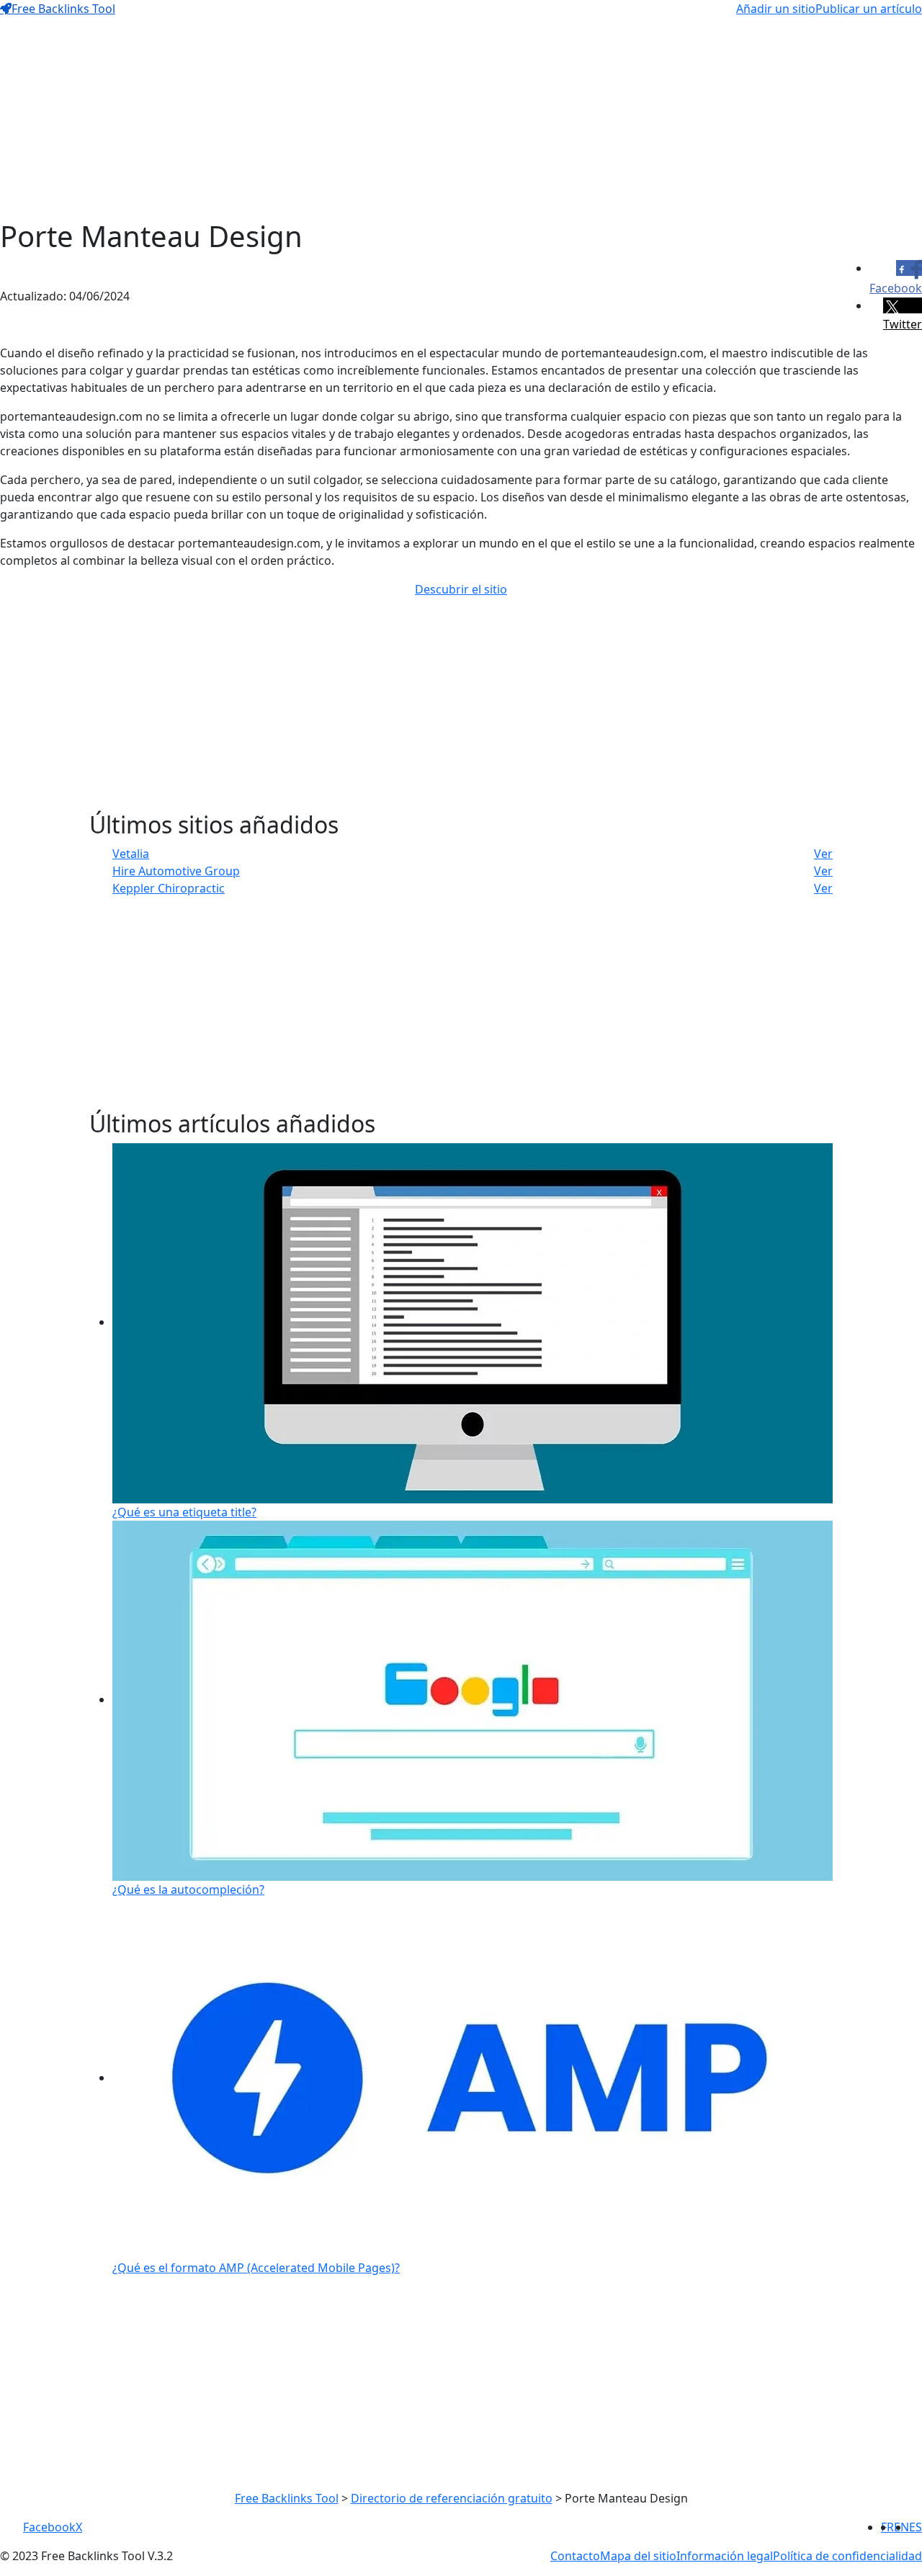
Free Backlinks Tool (63, 9)
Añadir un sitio (776, 9)
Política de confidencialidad (847, 2556)
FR (887, 2527)
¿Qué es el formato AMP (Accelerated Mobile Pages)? (256, 2268)
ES (916, 2527)
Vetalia (131, 854)
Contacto (575, 2556)
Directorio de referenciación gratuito (452, 2498)
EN (901, 2527)
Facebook (49, 2527)
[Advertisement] (432, 118)
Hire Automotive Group (176, 871)
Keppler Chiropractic (169, 888)
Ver (823, 854)
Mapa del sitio (638, 2556)
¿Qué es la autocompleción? (188, 1889)
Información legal (725, 2556)
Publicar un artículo (869, 9)
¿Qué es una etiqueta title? (184, 1512)
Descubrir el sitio (461, 589)
